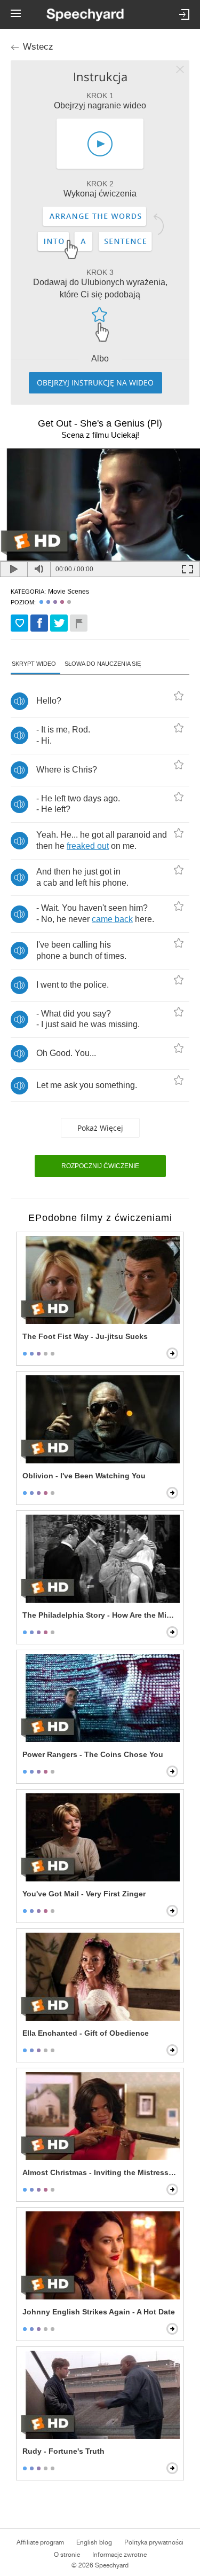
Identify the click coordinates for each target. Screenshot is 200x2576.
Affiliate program (40, 2542)
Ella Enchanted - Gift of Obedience (86, 2033)
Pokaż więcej (100, 1128)
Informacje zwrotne (119, 2555)
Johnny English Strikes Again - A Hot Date (99, 2312)
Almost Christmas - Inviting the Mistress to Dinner (101, 2172)
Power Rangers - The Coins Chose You (93, 1754)
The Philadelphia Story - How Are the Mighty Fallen (101, 1615)
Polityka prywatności (154, 2542)
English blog (94, 2542)
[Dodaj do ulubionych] (19, 623)
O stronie (67, 2555)
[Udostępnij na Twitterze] (59, 623)
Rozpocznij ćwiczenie (100, 1166)
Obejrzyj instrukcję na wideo (95, 383)
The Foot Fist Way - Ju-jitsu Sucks (85, 1336)
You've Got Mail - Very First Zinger (84, 1894)
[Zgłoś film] (79, 623)
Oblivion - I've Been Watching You (84, 1476)
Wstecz (38, 47)
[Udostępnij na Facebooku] (39, 623)
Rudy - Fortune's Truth (63, 2451)
